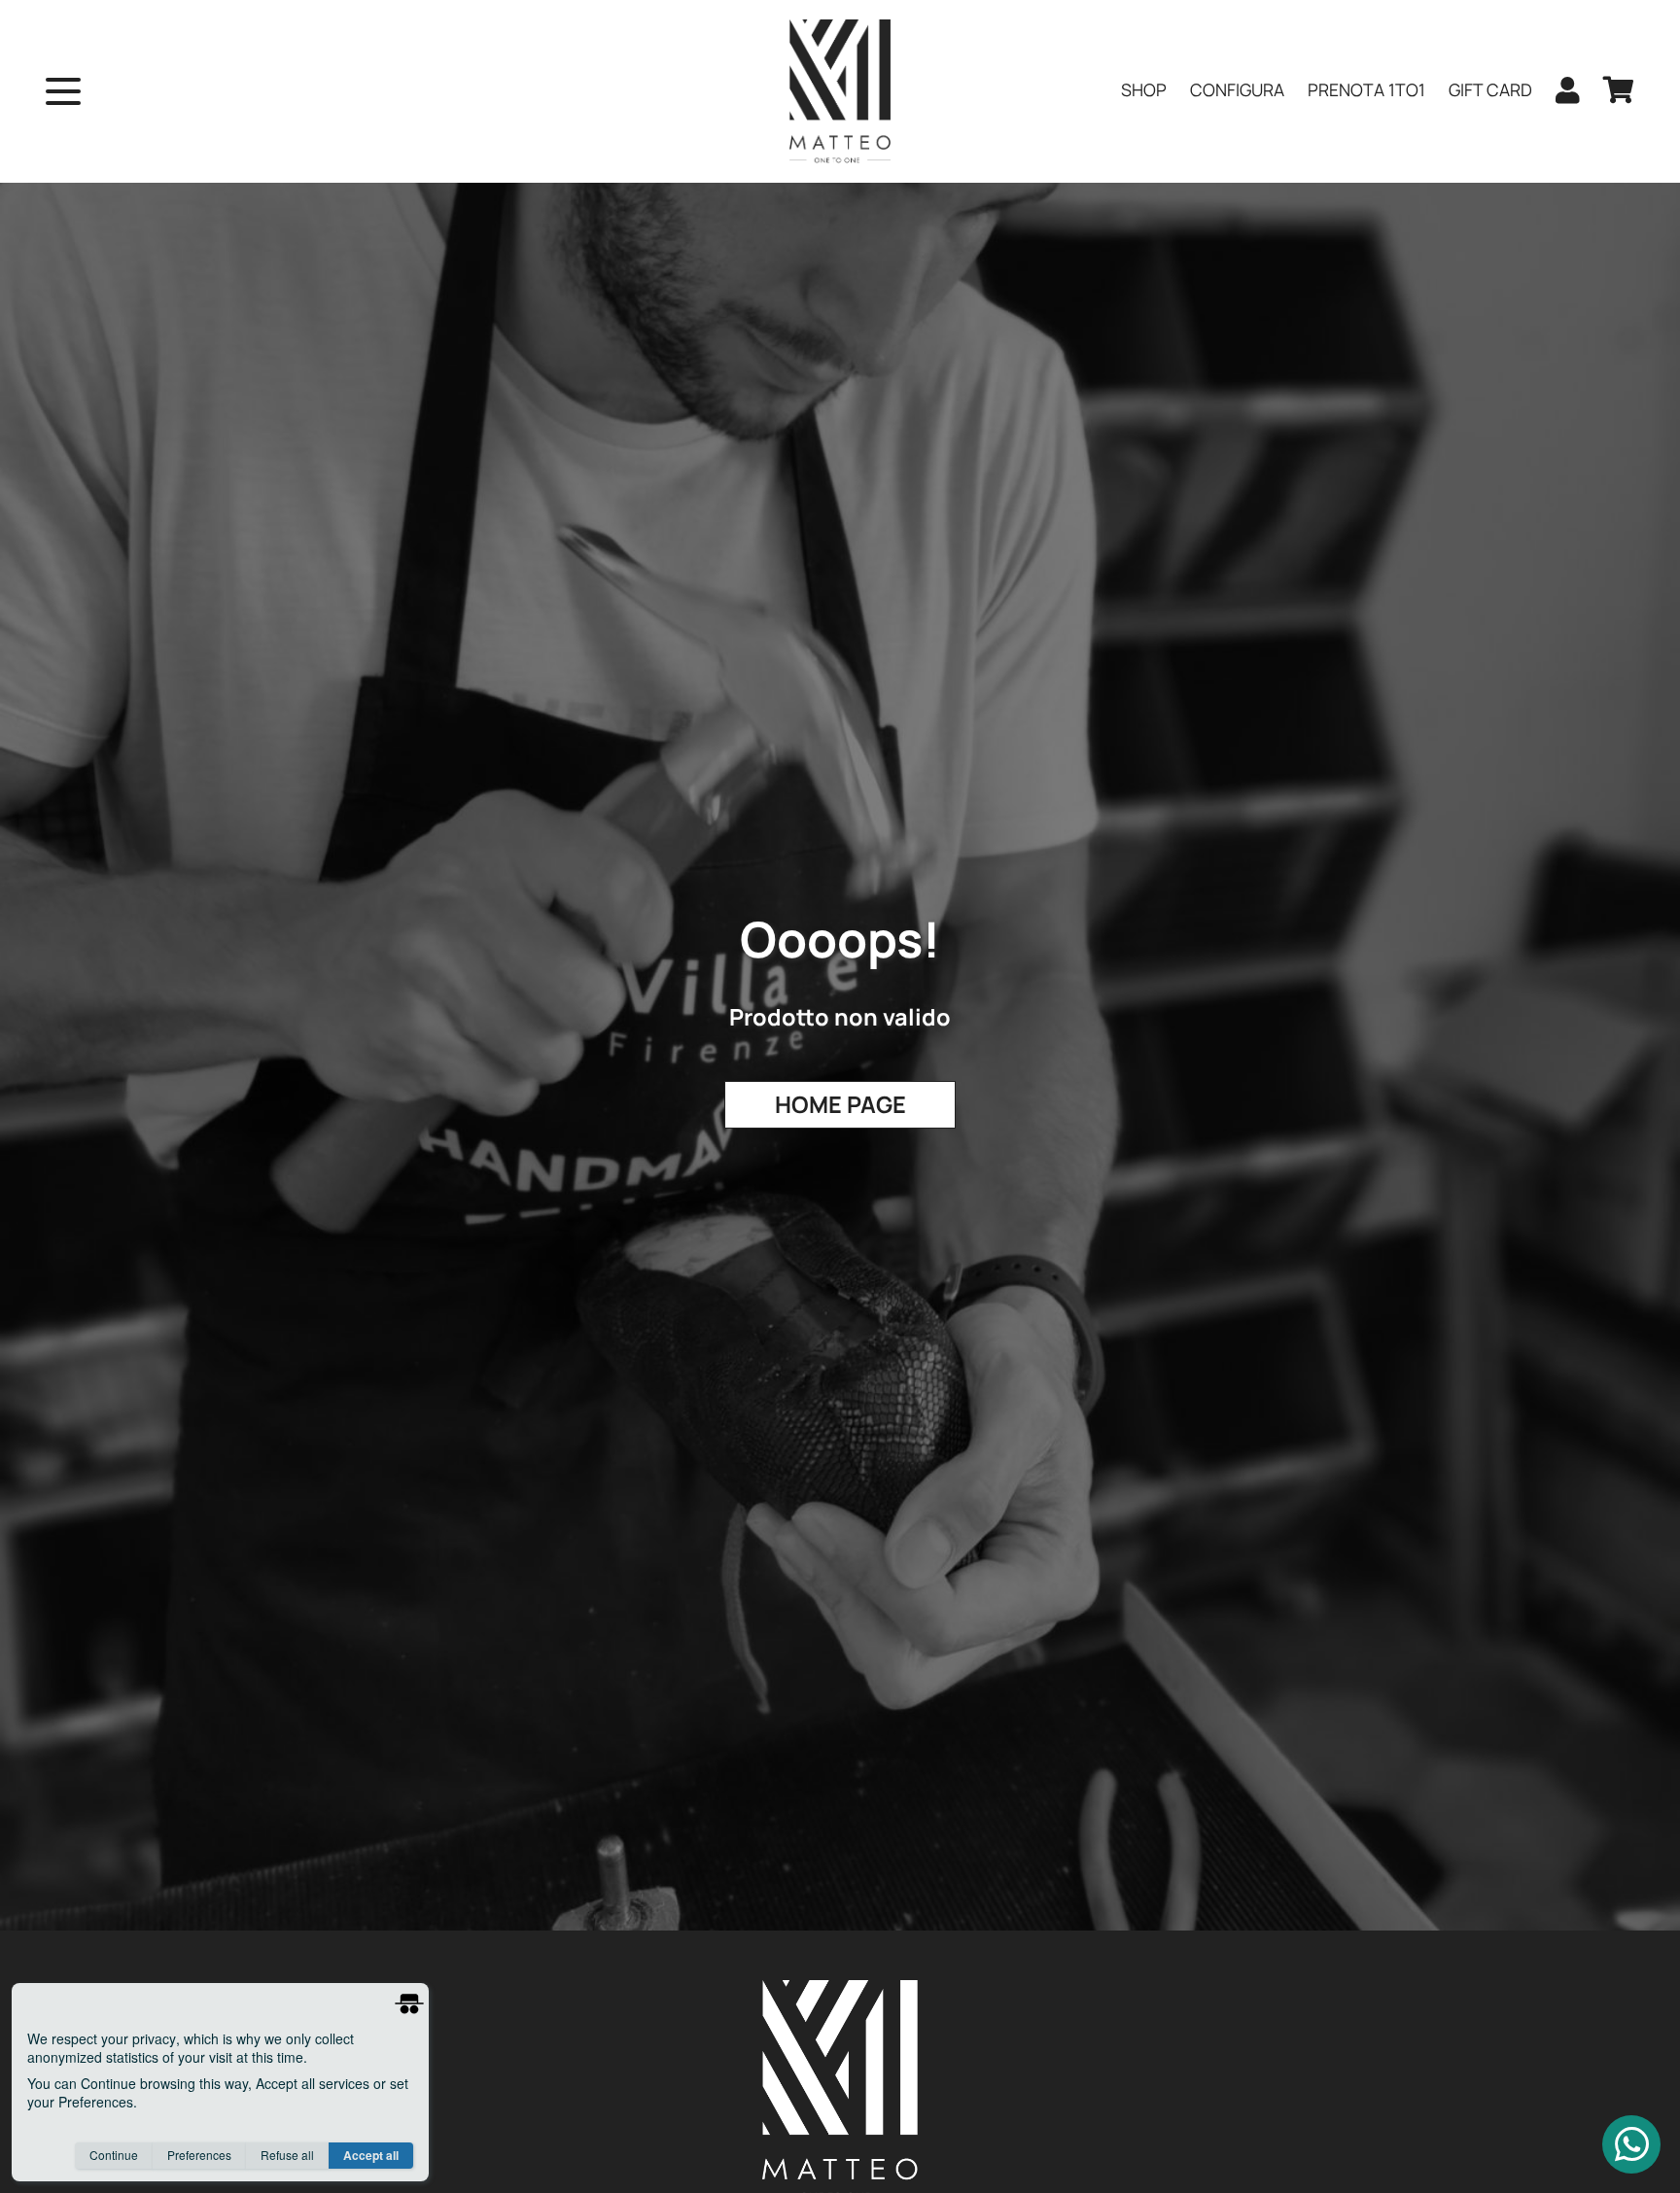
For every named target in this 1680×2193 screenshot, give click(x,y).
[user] (1568, 91)
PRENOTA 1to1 (1366, 89)
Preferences (199, 2155)
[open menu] (63, 91)
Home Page (840, 1104)
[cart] (1619, 91)
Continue (114, 2155)
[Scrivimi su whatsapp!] (1631, 2144)
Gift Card (1490, 89)
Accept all (371, 2155)
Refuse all (287, 2155)
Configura (1237, 89)
